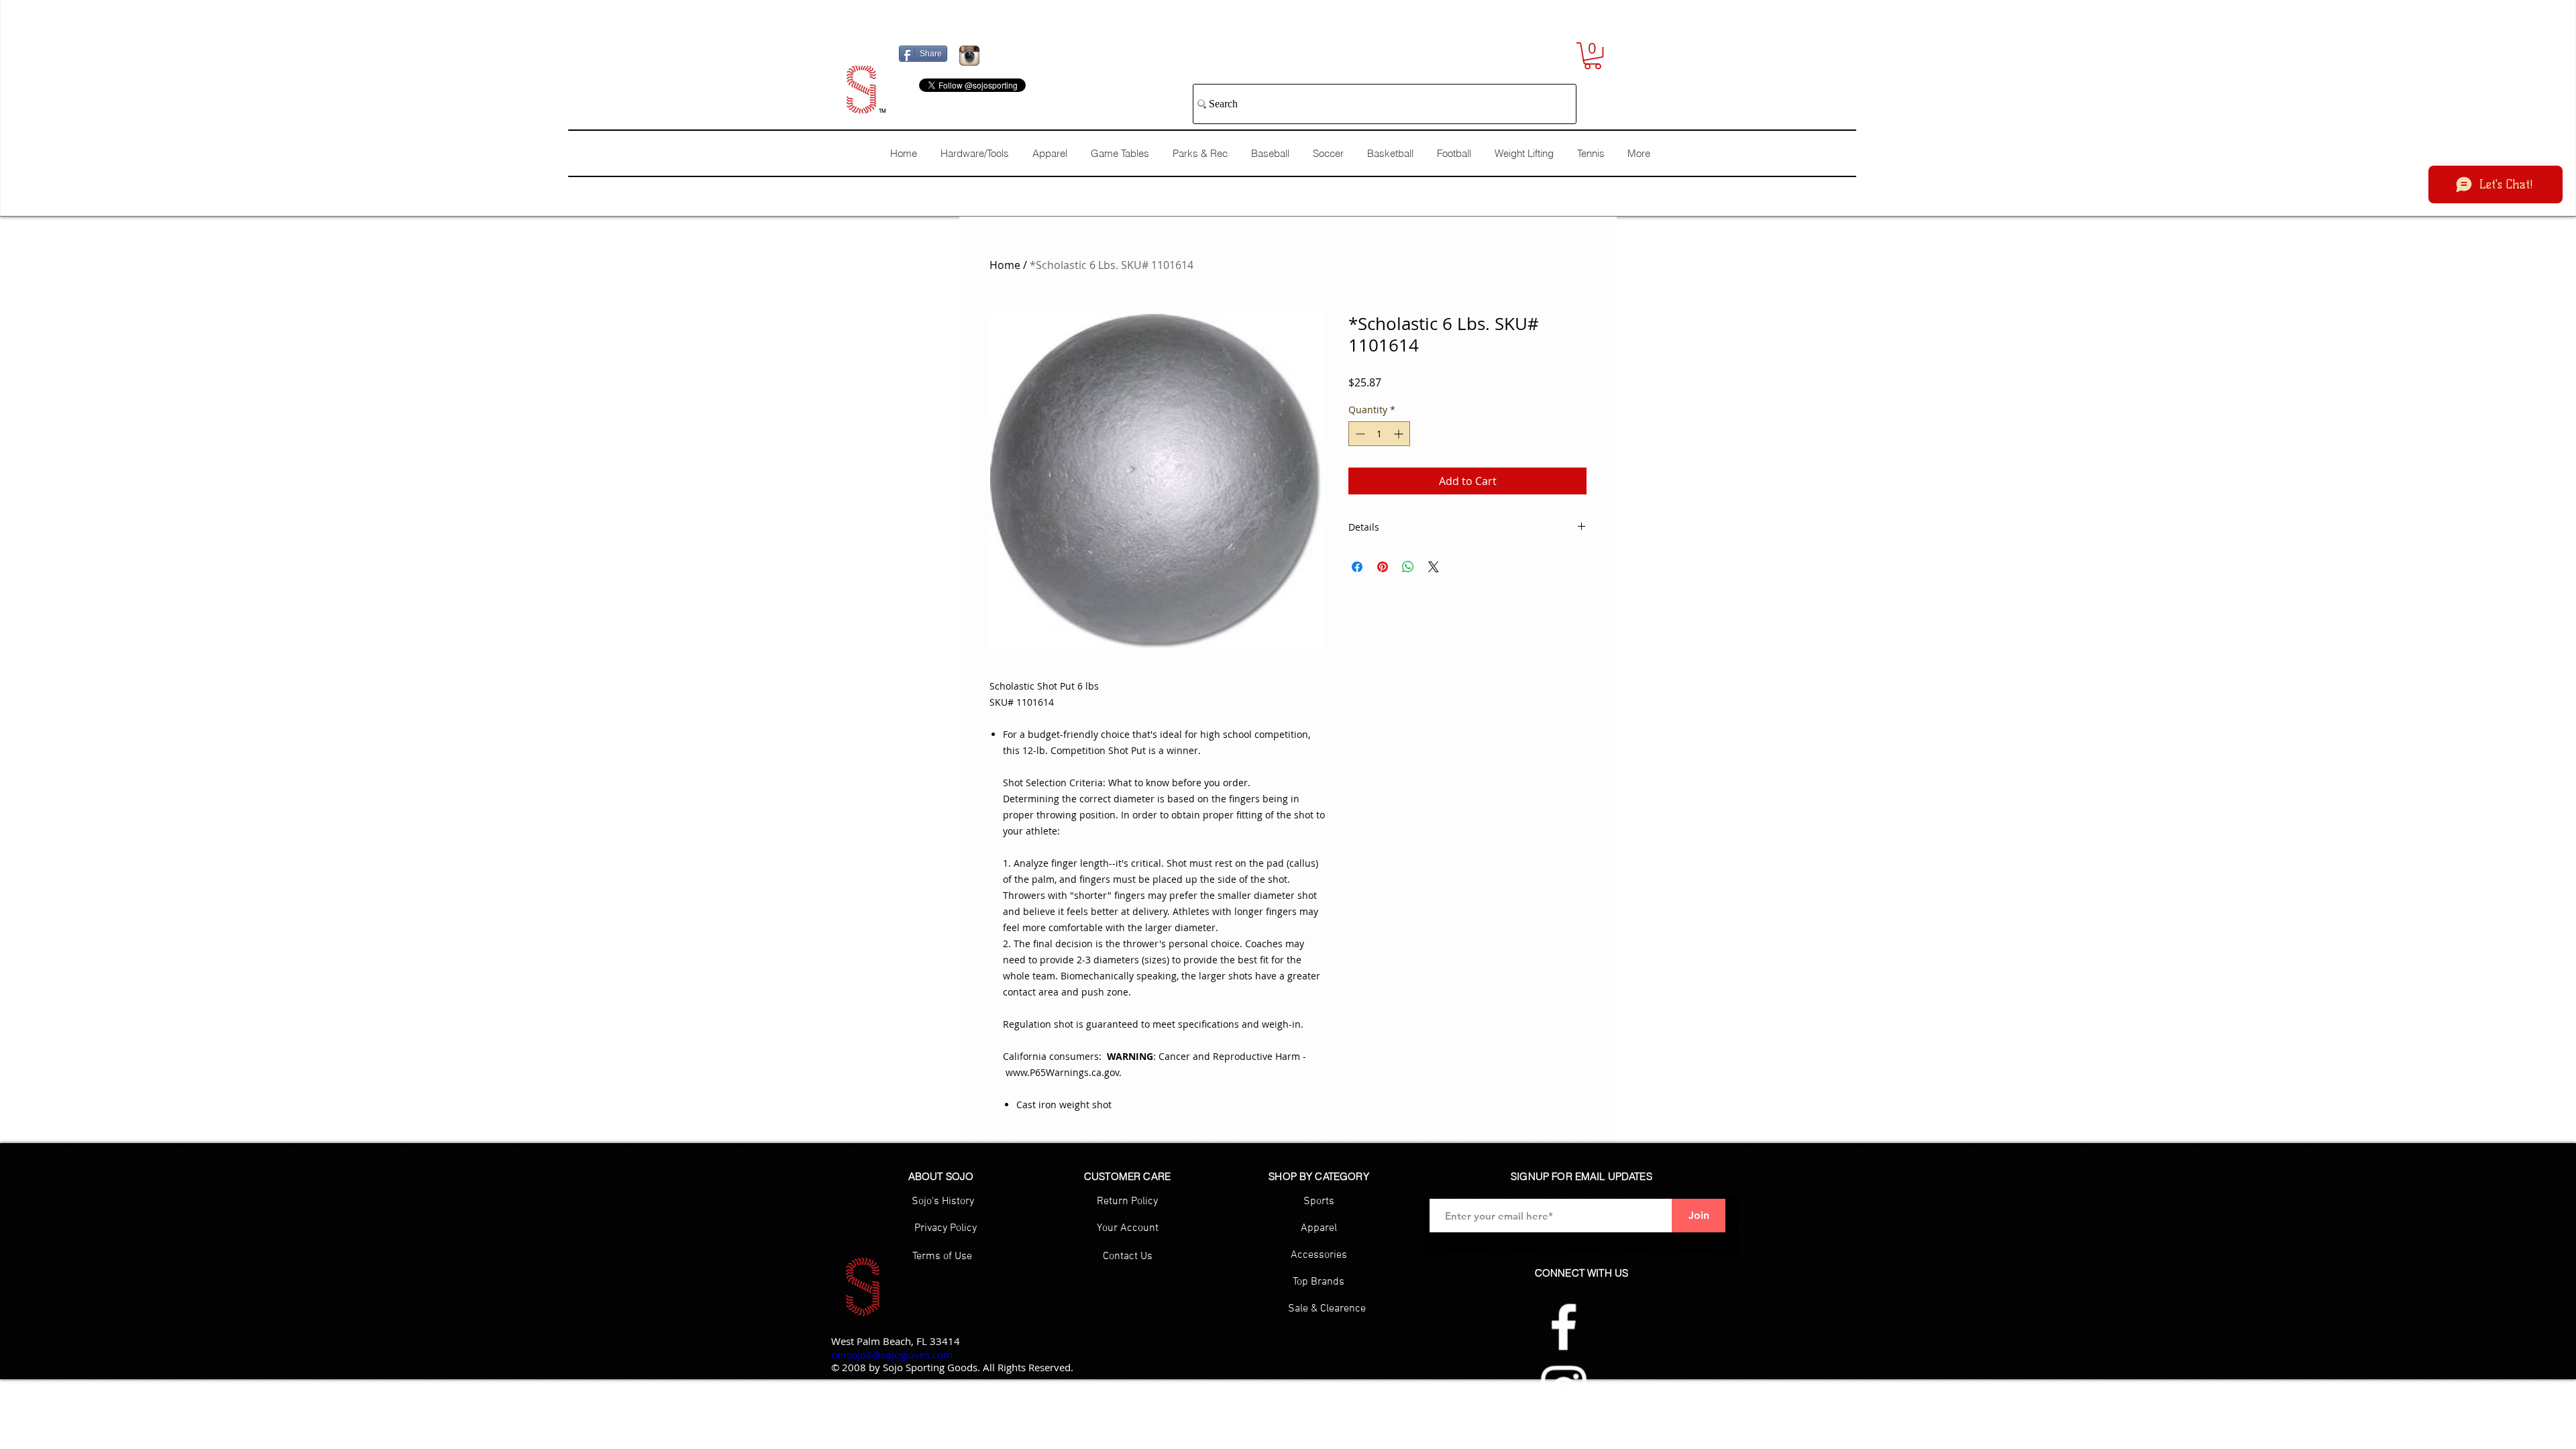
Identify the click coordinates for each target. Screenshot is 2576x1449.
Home (1005, 265)
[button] (1593, 56)
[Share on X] (1434, 567)
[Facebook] (1564, 1327)
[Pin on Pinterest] (1383, 567)
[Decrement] (1359, 434)
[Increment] (1400, 434)
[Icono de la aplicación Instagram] (969, 56)
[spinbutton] (1379, 434)
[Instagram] (1564, 1389)
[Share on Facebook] (1357, 567)
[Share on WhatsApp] (1408, 567)
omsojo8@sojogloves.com (892, 1354)
